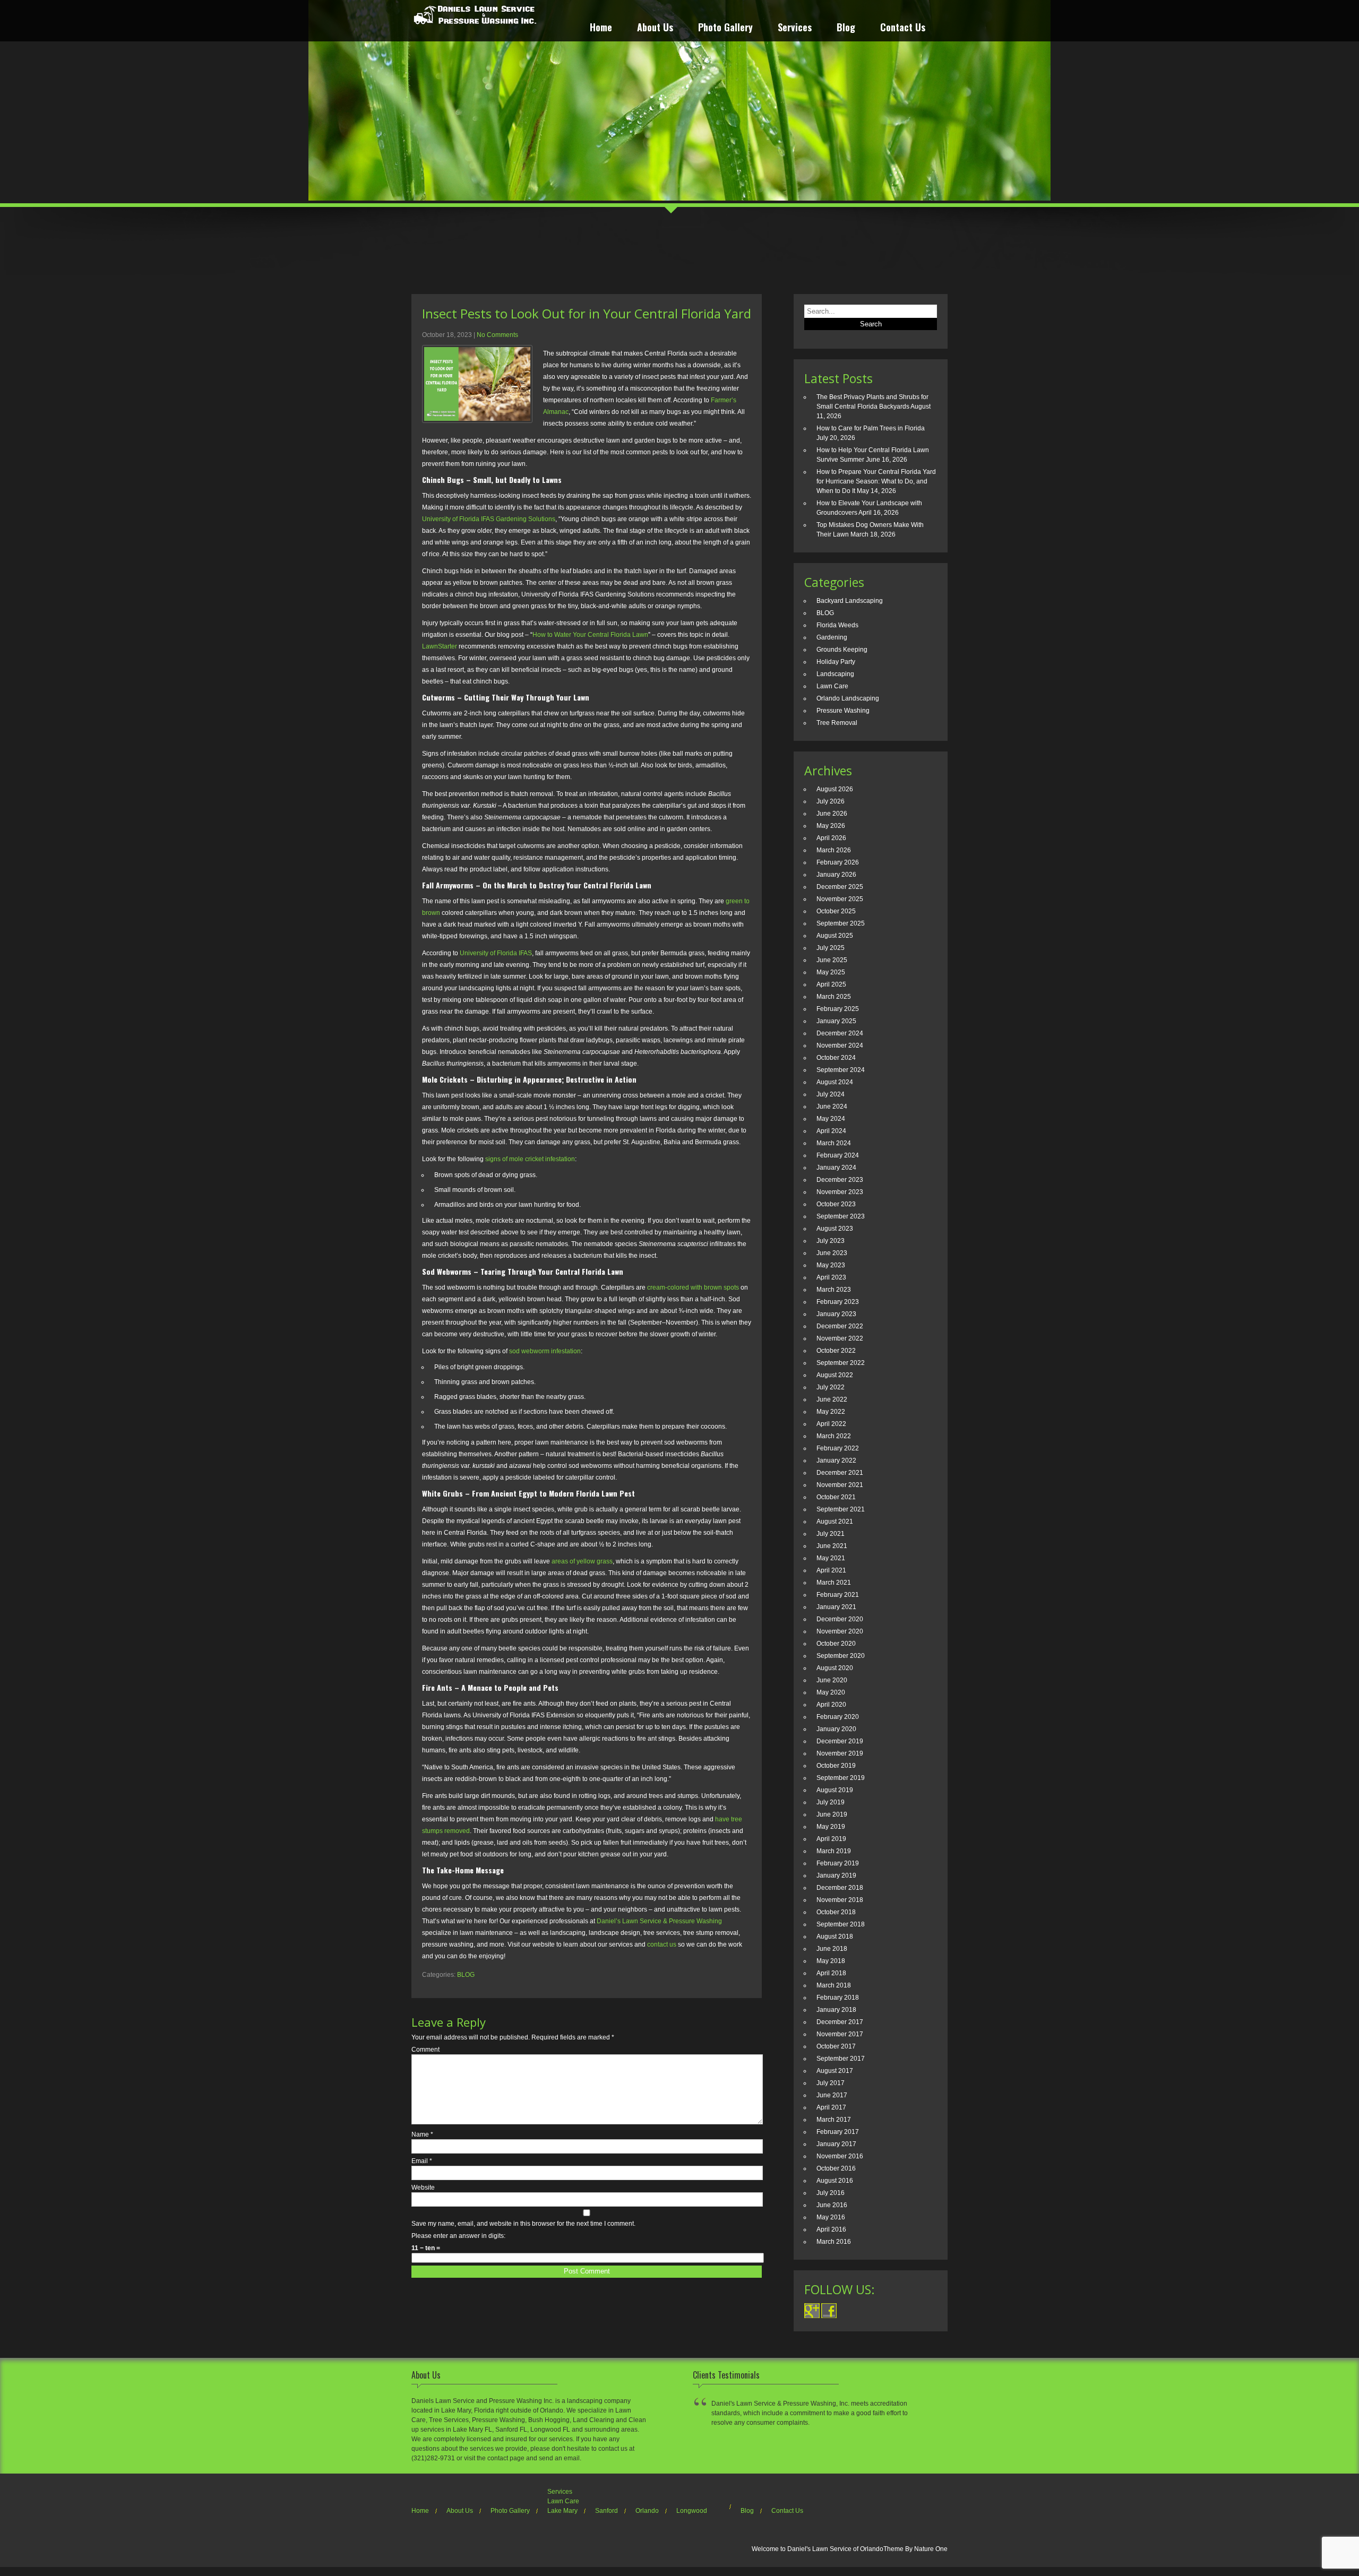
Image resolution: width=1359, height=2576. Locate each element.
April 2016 (831, 2229)
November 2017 (840, 2034)
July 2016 (831, 2193)
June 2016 (832, 2205)
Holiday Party (836, 662)
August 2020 (835, 1668)
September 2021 (841, 1509)
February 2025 (838, 1009)
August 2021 (835, 1522)
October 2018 (836, 1912)
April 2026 (831, 838)
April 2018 (831, 1973)
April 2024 (831, 1131)
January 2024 (836, 1168)
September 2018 (841, 1924)
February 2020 (838, 1717)
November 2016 (840, 2156)
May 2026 (831, 826)
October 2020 (836, 1644)
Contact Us (903, 28)
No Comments (497, 335)
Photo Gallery (725, 28)
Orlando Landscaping (848, 698)
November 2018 (840, 1900)
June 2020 (832, 1680)
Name (422, 2134)
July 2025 (831, 948)
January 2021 (836, 1607)
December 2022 (840, 1326)
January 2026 (836, 875)
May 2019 (831, 1827)
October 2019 (836, 1766)
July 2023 (831, 1241)
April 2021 (831, 1570)
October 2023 (836, 1204)
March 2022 (834, 1436)
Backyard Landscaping (850, 601)
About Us (655, 28)
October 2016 (836, 2168)
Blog (846, 28)
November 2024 (840, 1045)
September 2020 (841, 1656)
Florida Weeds (837, 625)
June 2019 (832, 1814)
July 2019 (831, 1802)
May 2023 (831, 1265)
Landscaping (835, 674)
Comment (425, 2050)
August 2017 (835, 2071)
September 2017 (841, 2059)
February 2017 (838, 2132)
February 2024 (838, 1155)
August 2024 (835, 1082)
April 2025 (831, 984)
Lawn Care (832, 686)
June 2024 (832, 1107)
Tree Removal (837, 723)
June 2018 (832, 1949)
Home (601, 28)
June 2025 (832, 960)
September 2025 (841, 923)
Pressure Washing (843, 711)
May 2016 (831, 2217)
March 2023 (834, 1290)
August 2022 (835, 1375)
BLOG (466, 1975)
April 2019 (831, 1839)
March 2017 (834, 2120)
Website (423, 2188)
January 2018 (836, 2010)
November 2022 (840, 1338)
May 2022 (831, 1412)
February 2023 (838, 1302)
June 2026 (832, 814)
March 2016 (834, 2242)
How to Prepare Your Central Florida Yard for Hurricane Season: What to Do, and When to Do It (876, 481)
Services (795, 28)
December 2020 (840, 1619)
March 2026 (834, 850)
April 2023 (831, 1277)
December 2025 (840, 887)
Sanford (607, 2511)
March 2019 (834, 1851)
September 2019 (841, 1778)
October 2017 (836, 2046)
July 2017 (831, 2083)
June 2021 (832, 1546)
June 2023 (832, 1253)
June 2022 (832, 1399)
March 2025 (834, 997)
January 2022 (836, 1460)
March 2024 (834, 1143)
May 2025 (831, 972)
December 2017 (840, 2022)
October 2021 (836, 1497)
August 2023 (835, 1229)
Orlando (647, 2511)
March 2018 (834, 1985)
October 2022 (836, 1351)
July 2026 (831, 801)
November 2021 (840, 1485)
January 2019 (836, 1875)
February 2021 (838, 1595)
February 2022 (838, 1448)
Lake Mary (562, 2511)
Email (422, 2161)
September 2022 (841, 1363)
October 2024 (836, 1058)
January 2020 (836, 1729)
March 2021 (834, 1583)
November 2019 (840, 1753)
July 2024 (831, 1094)
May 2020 (831, 1692)
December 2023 (840, 1180)
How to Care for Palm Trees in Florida (871, 428)
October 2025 (836, 911)
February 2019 (838, 1863)
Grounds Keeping (842, 650)
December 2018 (840, 1888)
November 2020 (840, 1631)
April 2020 (831, 1705)
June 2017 (832, 2095)
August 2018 (835, 1937)
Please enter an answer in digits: (458, 2236)
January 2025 (836, 1021)
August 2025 (835, 936)
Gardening (832, 637)
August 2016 (835, 2181)
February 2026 (838, 862)
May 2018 (831, 1961)
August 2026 (835, 789)
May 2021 (831, 1558)
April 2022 (831, 1424)
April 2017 (831, 2107)
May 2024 (831, 1119)
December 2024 (840, 1033)
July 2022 (831, 1387)
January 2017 (836, 2144)
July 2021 (831, 1534)
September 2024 (841, 1070)
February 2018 (838, 1998)
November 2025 (840, 899)
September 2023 (841, 1216)
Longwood (692, 2511)
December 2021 (840, 1473)
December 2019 (840, 1741)
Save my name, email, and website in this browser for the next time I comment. (523, 2224)
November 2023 (840, 1192)
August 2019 (835, 1790)
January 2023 (836, 1314)
